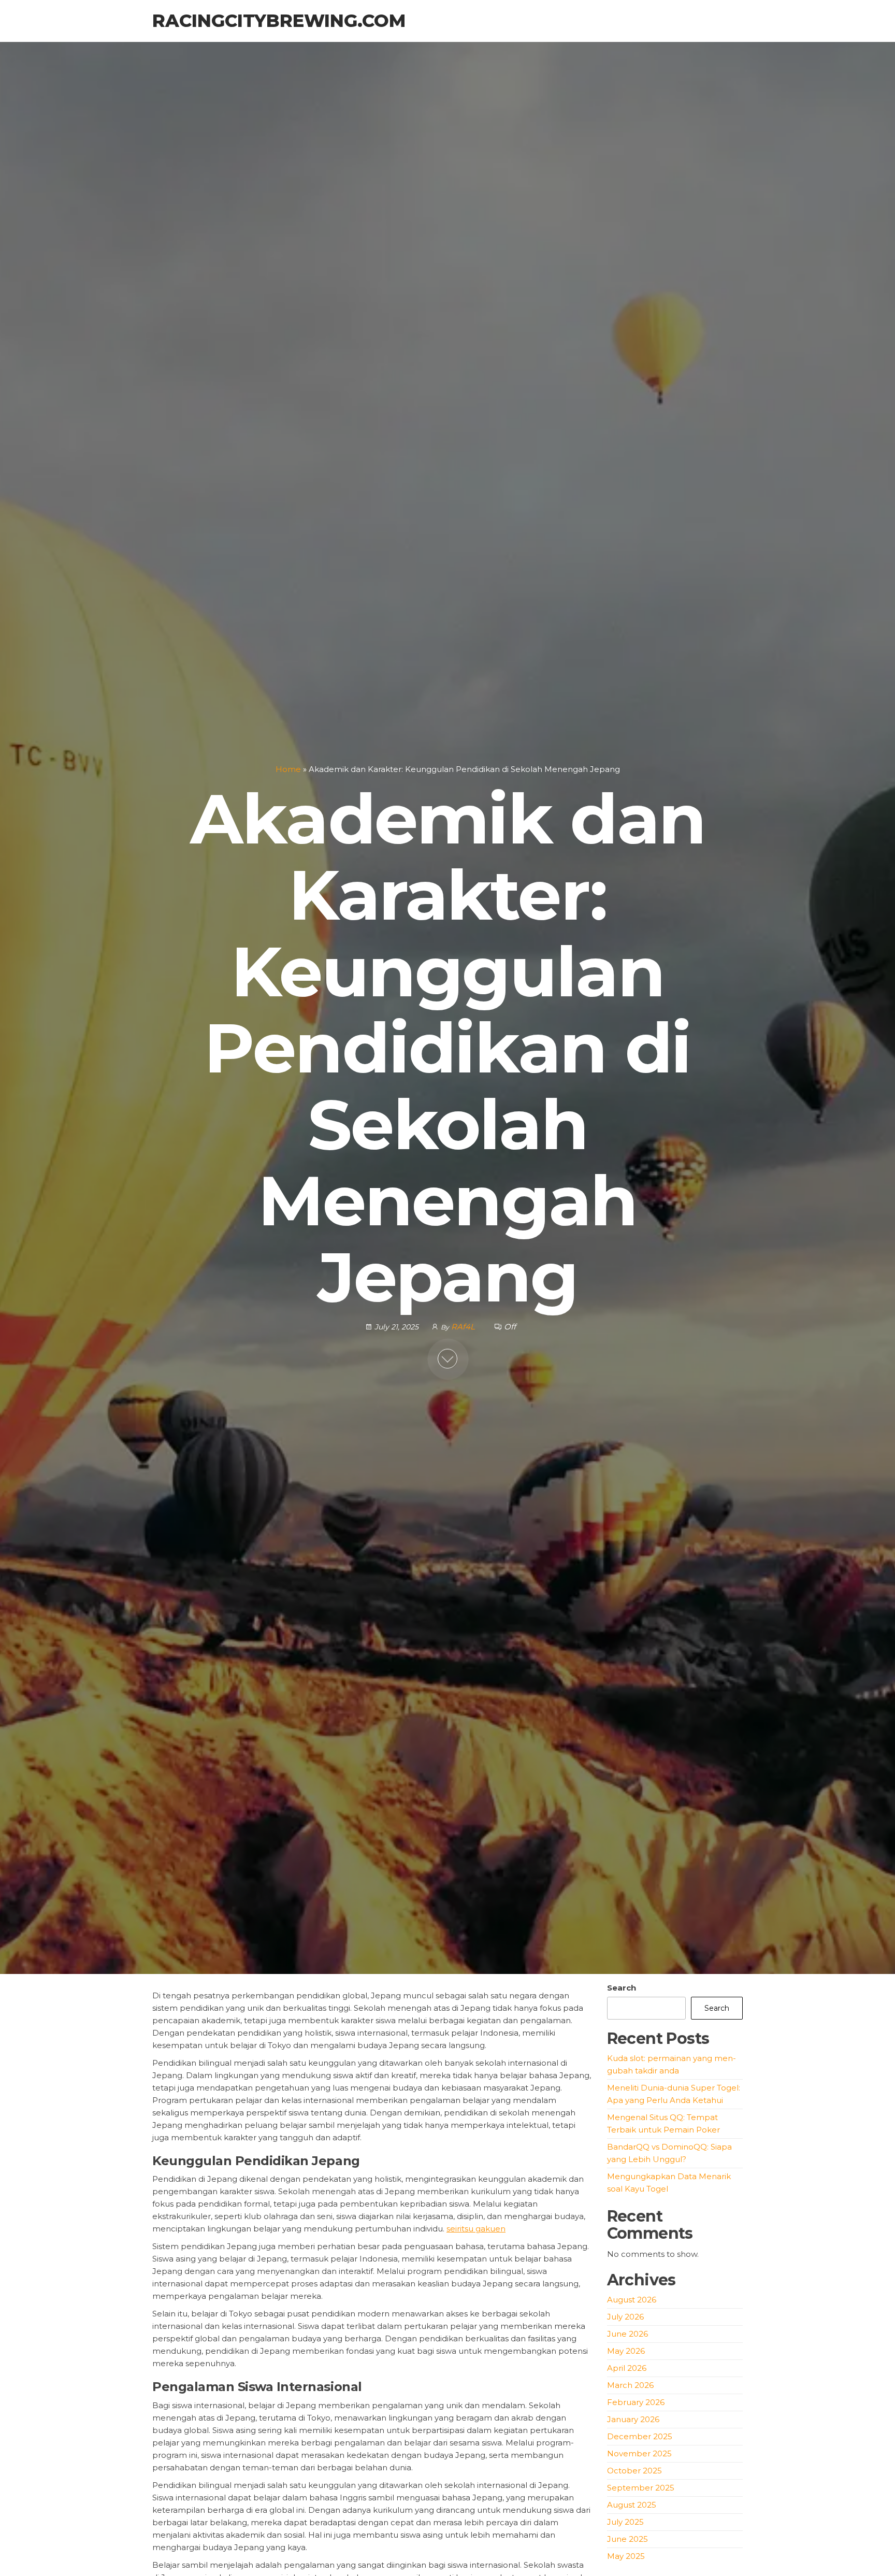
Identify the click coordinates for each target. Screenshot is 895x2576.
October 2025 (634, 2471)
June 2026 (627, 2334)
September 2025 (641, 2488)
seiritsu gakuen (476, 2229)
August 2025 (632, 2505)
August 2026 (632, 2300)
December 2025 (640, 2436)
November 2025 (639, 2453)
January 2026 (633, 2419)
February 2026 (636, 2402)
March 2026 (630, 2385)
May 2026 (626, 2351)
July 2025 (625, 2522)
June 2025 (627, 2539)
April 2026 (627, 2368)
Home (288, 769)
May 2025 (626, 2556)
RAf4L (464, 1327)
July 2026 (625, 2317)
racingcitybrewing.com (279, 21)
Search (622, 1988)
